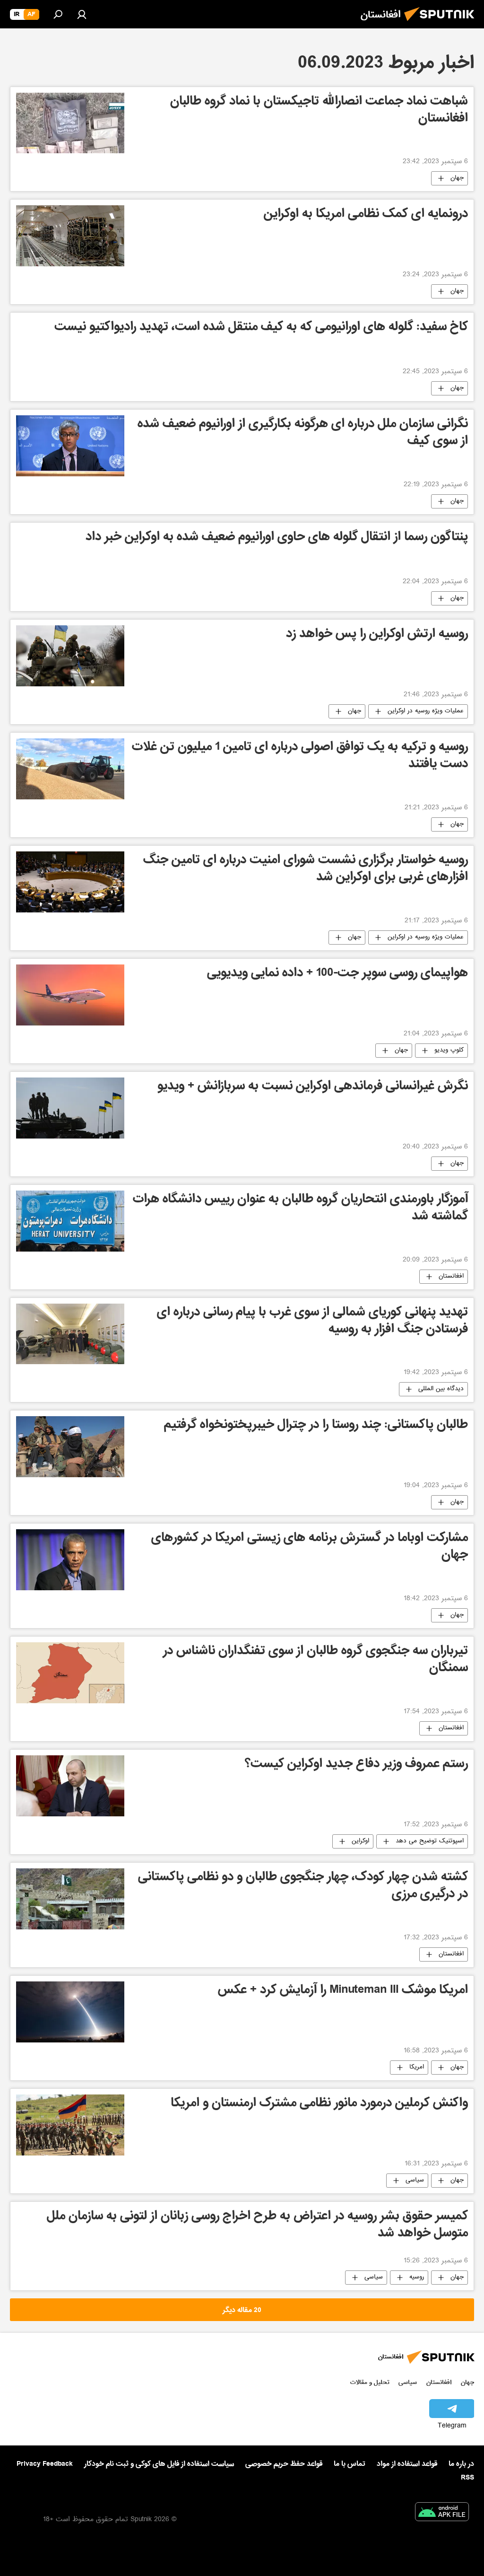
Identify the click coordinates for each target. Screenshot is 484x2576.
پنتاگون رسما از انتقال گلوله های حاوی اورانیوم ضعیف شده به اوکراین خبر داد (277, 538)
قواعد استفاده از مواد (407, 2464)
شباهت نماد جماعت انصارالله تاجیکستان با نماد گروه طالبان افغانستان (319, 111)
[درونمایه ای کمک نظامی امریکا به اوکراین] (70, 236)
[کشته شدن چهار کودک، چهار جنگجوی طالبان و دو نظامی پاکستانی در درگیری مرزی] (70, 1899)
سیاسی (415, 2181)
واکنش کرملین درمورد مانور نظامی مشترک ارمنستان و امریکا (319, 2104)
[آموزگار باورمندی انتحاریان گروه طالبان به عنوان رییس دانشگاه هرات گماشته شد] (70, 1221)
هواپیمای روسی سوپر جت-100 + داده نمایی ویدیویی (337, 974)
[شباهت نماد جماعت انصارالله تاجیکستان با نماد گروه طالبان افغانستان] (70, 123)
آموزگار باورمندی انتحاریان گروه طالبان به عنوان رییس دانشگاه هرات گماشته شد (300, 1209)
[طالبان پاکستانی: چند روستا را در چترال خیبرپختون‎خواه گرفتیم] (70, 1447)
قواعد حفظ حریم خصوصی (284, 2464)
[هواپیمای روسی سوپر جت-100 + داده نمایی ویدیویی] (70, 995)
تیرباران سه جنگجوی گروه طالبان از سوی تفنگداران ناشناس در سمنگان (315, 1660)
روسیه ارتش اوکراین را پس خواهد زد (377, 635)
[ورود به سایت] (82, 14)
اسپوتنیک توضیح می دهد (430, 1841)
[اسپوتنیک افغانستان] (442, 24)
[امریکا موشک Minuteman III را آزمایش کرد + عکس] (70, 2012)
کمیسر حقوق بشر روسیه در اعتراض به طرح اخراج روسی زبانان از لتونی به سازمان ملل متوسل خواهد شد (257, 2226)
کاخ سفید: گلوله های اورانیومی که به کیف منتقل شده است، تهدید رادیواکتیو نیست (261, 328)
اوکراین (360, 1841)
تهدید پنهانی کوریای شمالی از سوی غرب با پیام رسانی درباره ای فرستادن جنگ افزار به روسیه (312, 1322)
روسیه (417, 2278)
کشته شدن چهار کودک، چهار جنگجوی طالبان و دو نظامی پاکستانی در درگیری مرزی (303, 1887)
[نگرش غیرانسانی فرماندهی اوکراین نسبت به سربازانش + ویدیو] (70, 1108)
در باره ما (461, 2464)
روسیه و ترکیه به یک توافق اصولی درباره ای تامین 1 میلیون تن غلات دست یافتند (300, 757)
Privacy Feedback (45, 2464)
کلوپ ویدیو (449, 1051)
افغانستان (451, 1277)
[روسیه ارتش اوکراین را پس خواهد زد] (70, 656)
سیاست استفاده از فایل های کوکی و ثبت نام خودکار (159, 2464)
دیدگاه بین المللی (441, 1389)
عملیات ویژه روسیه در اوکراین (426, 711)
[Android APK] (442, 2514)
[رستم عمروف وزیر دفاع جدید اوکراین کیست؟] (70, 1786)
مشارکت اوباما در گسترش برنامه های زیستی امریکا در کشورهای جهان (310, 1547)
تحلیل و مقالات (370, 2382)
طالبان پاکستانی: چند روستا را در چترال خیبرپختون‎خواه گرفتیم (316, 1426)
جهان (457, 178)
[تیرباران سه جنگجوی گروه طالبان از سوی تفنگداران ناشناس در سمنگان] (70, 1673)
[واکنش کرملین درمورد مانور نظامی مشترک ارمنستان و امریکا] (70, 2125)
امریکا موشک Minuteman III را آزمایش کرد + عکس (343, 1991)
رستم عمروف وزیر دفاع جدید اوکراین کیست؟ (356, 1765)
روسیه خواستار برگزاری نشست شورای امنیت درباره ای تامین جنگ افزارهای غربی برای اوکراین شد (306, 870)
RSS (467, 2478)
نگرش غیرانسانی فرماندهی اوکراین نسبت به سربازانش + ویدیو (313, 1087)
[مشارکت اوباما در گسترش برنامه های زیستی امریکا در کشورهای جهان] (70, 1560)
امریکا (417, 2068)
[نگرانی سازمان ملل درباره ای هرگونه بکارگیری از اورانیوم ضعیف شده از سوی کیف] (70, 446)
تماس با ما (350, 2464)
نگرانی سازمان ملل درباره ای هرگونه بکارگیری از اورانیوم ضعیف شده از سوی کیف (303, 434)
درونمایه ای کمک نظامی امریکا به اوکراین (366, 215)
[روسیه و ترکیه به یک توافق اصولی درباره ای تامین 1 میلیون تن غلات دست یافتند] (70, 769)
